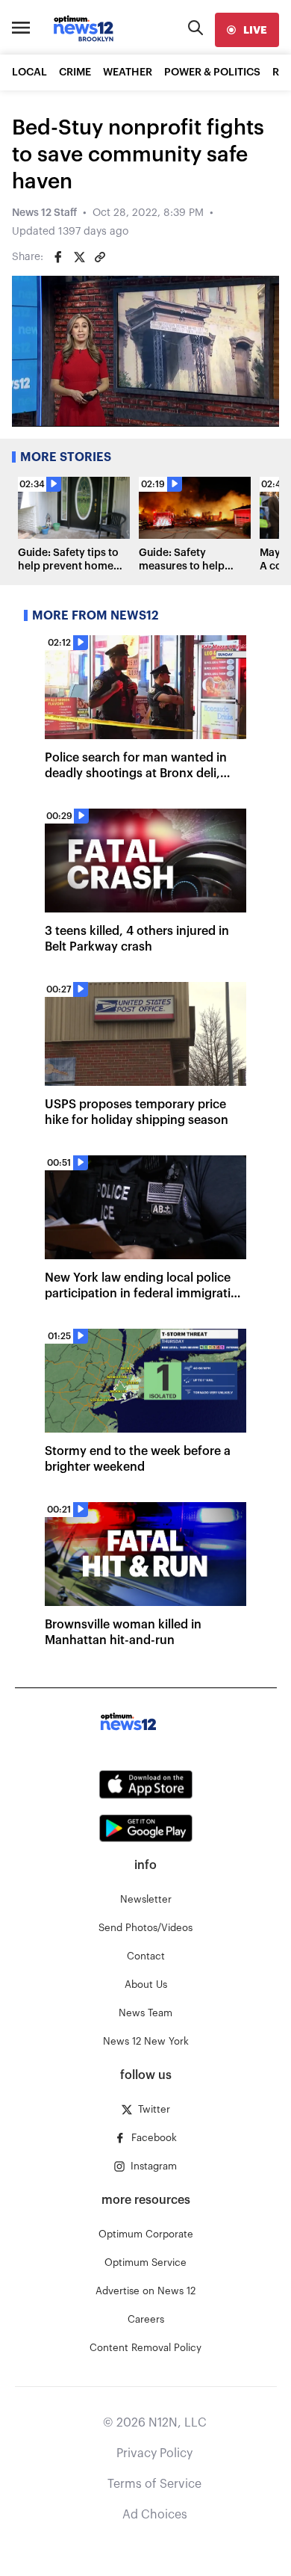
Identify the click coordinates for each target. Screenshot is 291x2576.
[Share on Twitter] (79, 257)
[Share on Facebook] (58, 257)
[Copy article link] (100, 257)
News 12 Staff (44, 213)
